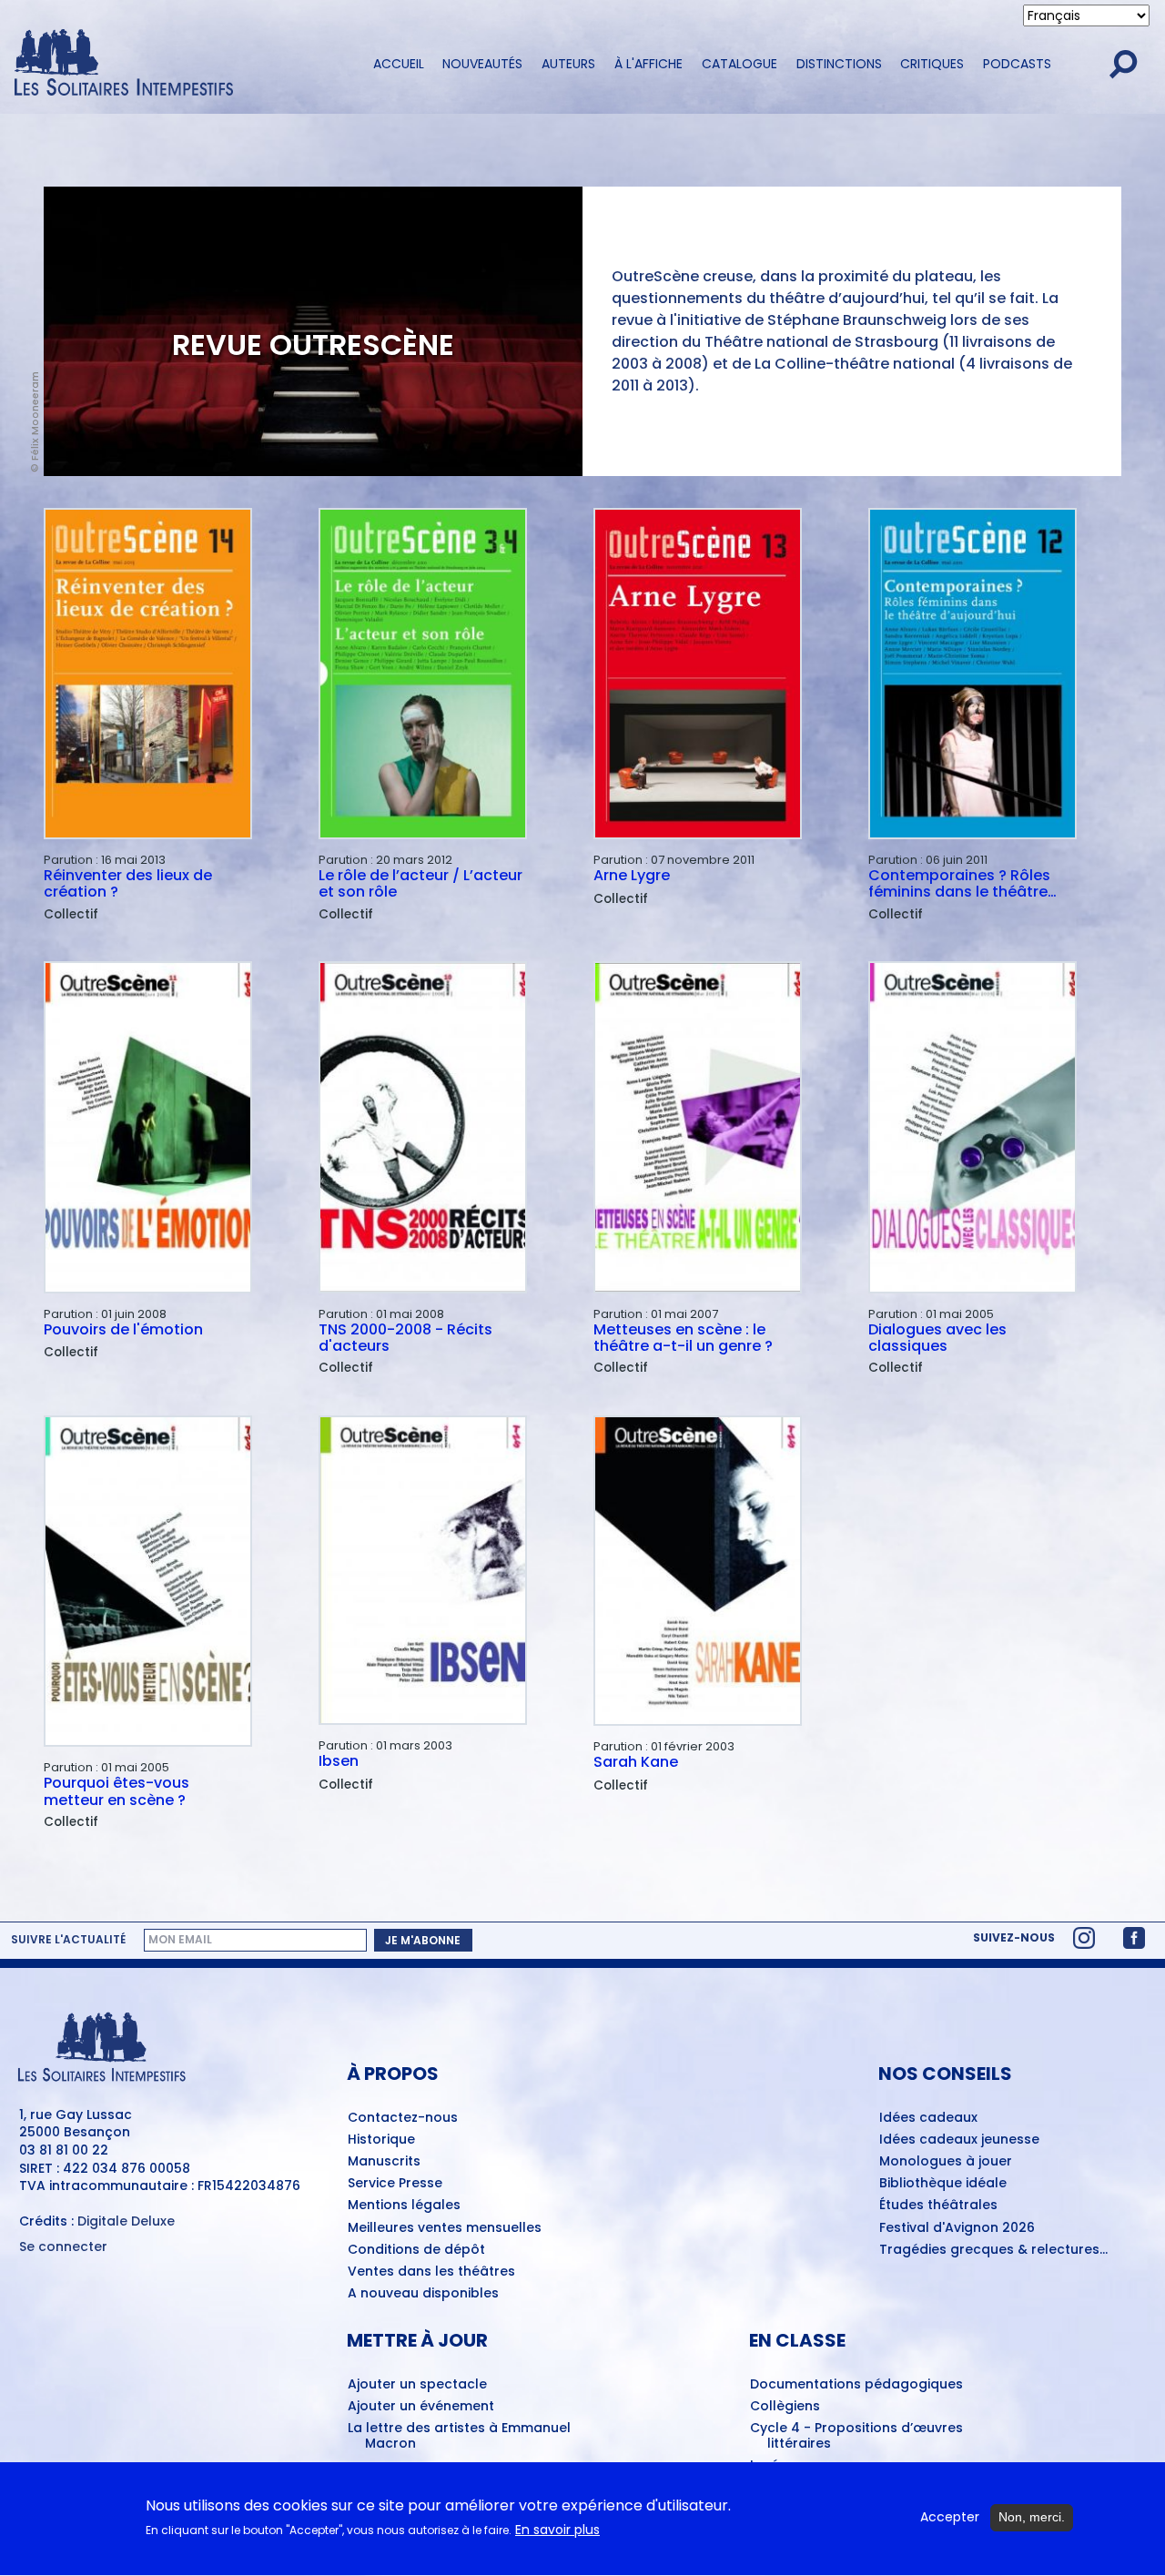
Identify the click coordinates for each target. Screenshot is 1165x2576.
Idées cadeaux (928, 2118)
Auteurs (568, 64)
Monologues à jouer (946, 2162)
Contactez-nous (403, 2118)
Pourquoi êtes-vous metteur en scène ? (116, 1792)
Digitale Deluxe (126, 2221)
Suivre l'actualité (68, 1940)
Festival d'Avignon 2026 (957, 2228)
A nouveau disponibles (423, 2294)
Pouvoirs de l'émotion (123, 1331)
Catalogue (740, 64)
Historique (381, 2140)
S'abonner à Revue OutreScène (51, 1845)
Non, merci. (1032, 2517)
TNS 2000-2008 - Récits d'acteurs (405, 1339)
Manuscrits (384, 2162)
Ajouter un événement (421, 2407)
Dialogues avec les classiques (937, 1339)
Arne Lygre (632, 877)
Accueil (399, 64)
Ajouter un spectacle (417, 2385)
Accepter (950, 2517)
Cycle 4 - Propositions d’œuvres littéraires (856, 2436)
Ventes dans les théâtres (431, 2272)
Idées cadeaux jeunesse (959, 2140)
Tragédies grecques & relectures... (993, 2250)
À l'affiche (648, 64)
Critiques (932, 64)
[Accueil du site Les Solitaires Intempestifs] (177, 64)
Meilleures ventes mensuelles (445, 2228)
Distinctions (839, 64)
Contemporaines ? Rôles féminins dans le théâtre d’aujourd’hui (959, 884)
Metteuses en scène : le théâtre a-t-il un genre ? (683, 1339)
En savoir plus (557, 2530)
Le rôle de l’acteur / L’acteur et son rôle (420, 884)
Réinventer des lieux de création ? (128, 884)
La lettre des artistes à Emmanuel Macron (459, 2436)
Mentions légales (404, 2206)
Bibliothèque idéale (943, 2184)
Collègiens (785, 2407)
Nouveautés (482, 64)
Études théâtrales (938, 2206)
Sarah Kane (636, 1763)
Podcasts (1017, 64)
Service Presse (395, 2184)
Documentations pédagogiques (856, 2385)
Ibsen (339, 1762)
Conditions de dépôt (416, 2250)
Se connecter (63, 2247)
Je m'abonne (423, 1940)
